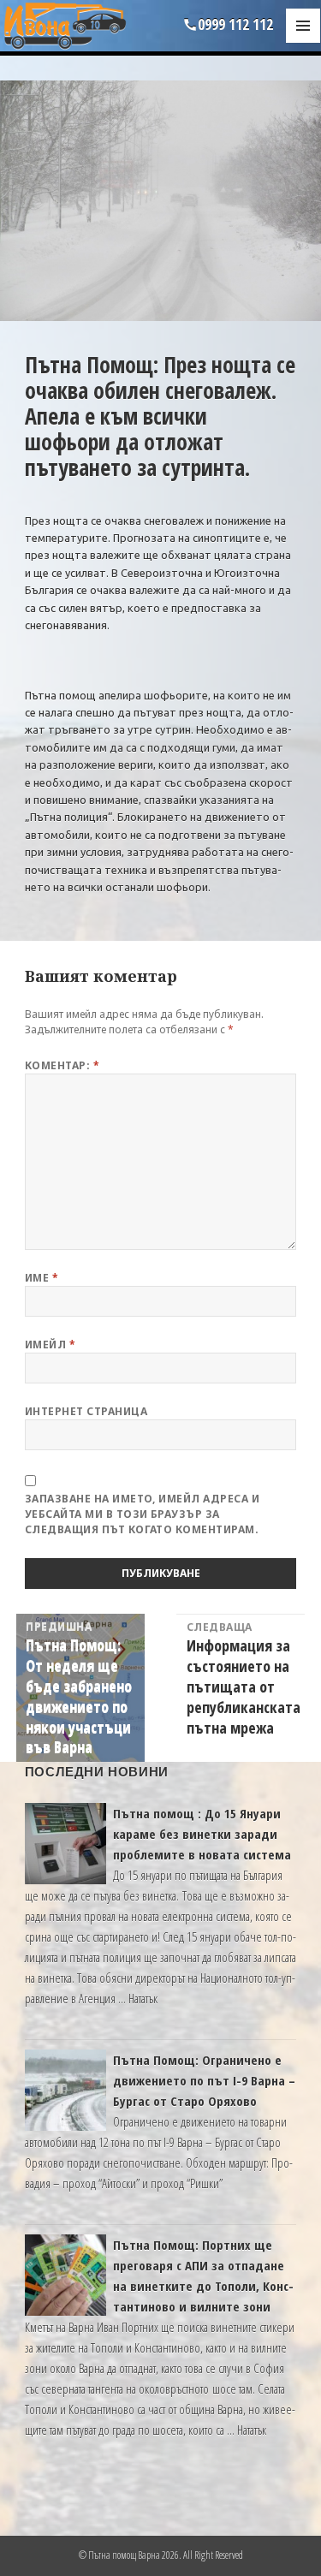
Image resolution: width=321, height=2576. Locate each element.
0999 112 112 (235, 24)
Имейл (50, 1345)
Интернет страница (86, 1411)
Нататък (143, 1998)
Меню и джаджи (303, 43)
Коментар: (62, 1065)
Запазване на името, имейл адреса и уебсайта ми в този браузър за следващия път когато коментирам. (142, 1514)
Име (42, 1278)
